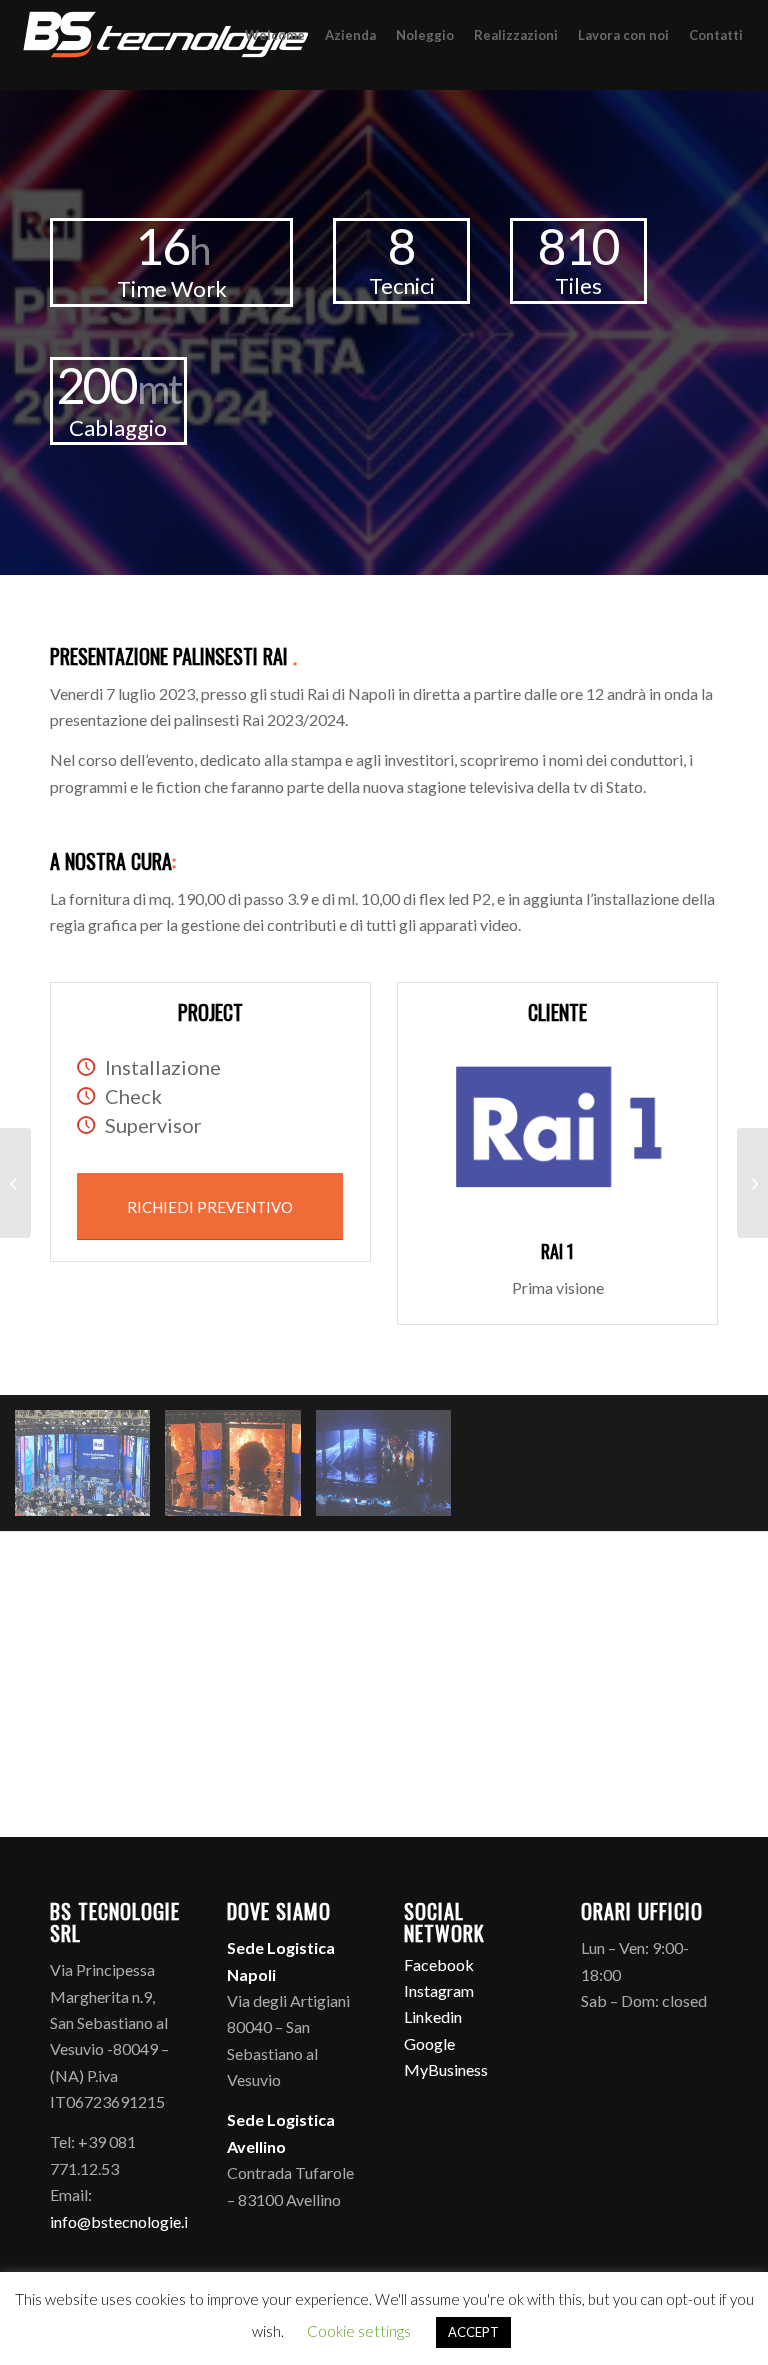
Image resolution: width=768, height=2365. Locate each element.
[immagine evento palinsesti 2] (90, 1470)
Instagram (439, 1990)
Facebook (439, 1964)
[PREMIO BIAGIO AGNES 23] (15, 1183)
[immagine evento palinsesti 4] (391, 1470)
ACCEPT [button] (473, 2332)
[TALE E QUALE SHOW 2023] (752, 1183)
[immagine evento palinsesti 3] (240, 1470)
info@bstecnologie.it (122, 2221)
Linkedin (433, 2016)
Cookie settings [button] (359, 2331)
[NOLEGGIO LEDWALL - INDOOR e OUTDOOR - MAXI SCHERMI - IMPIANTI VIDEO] (165, 45)
